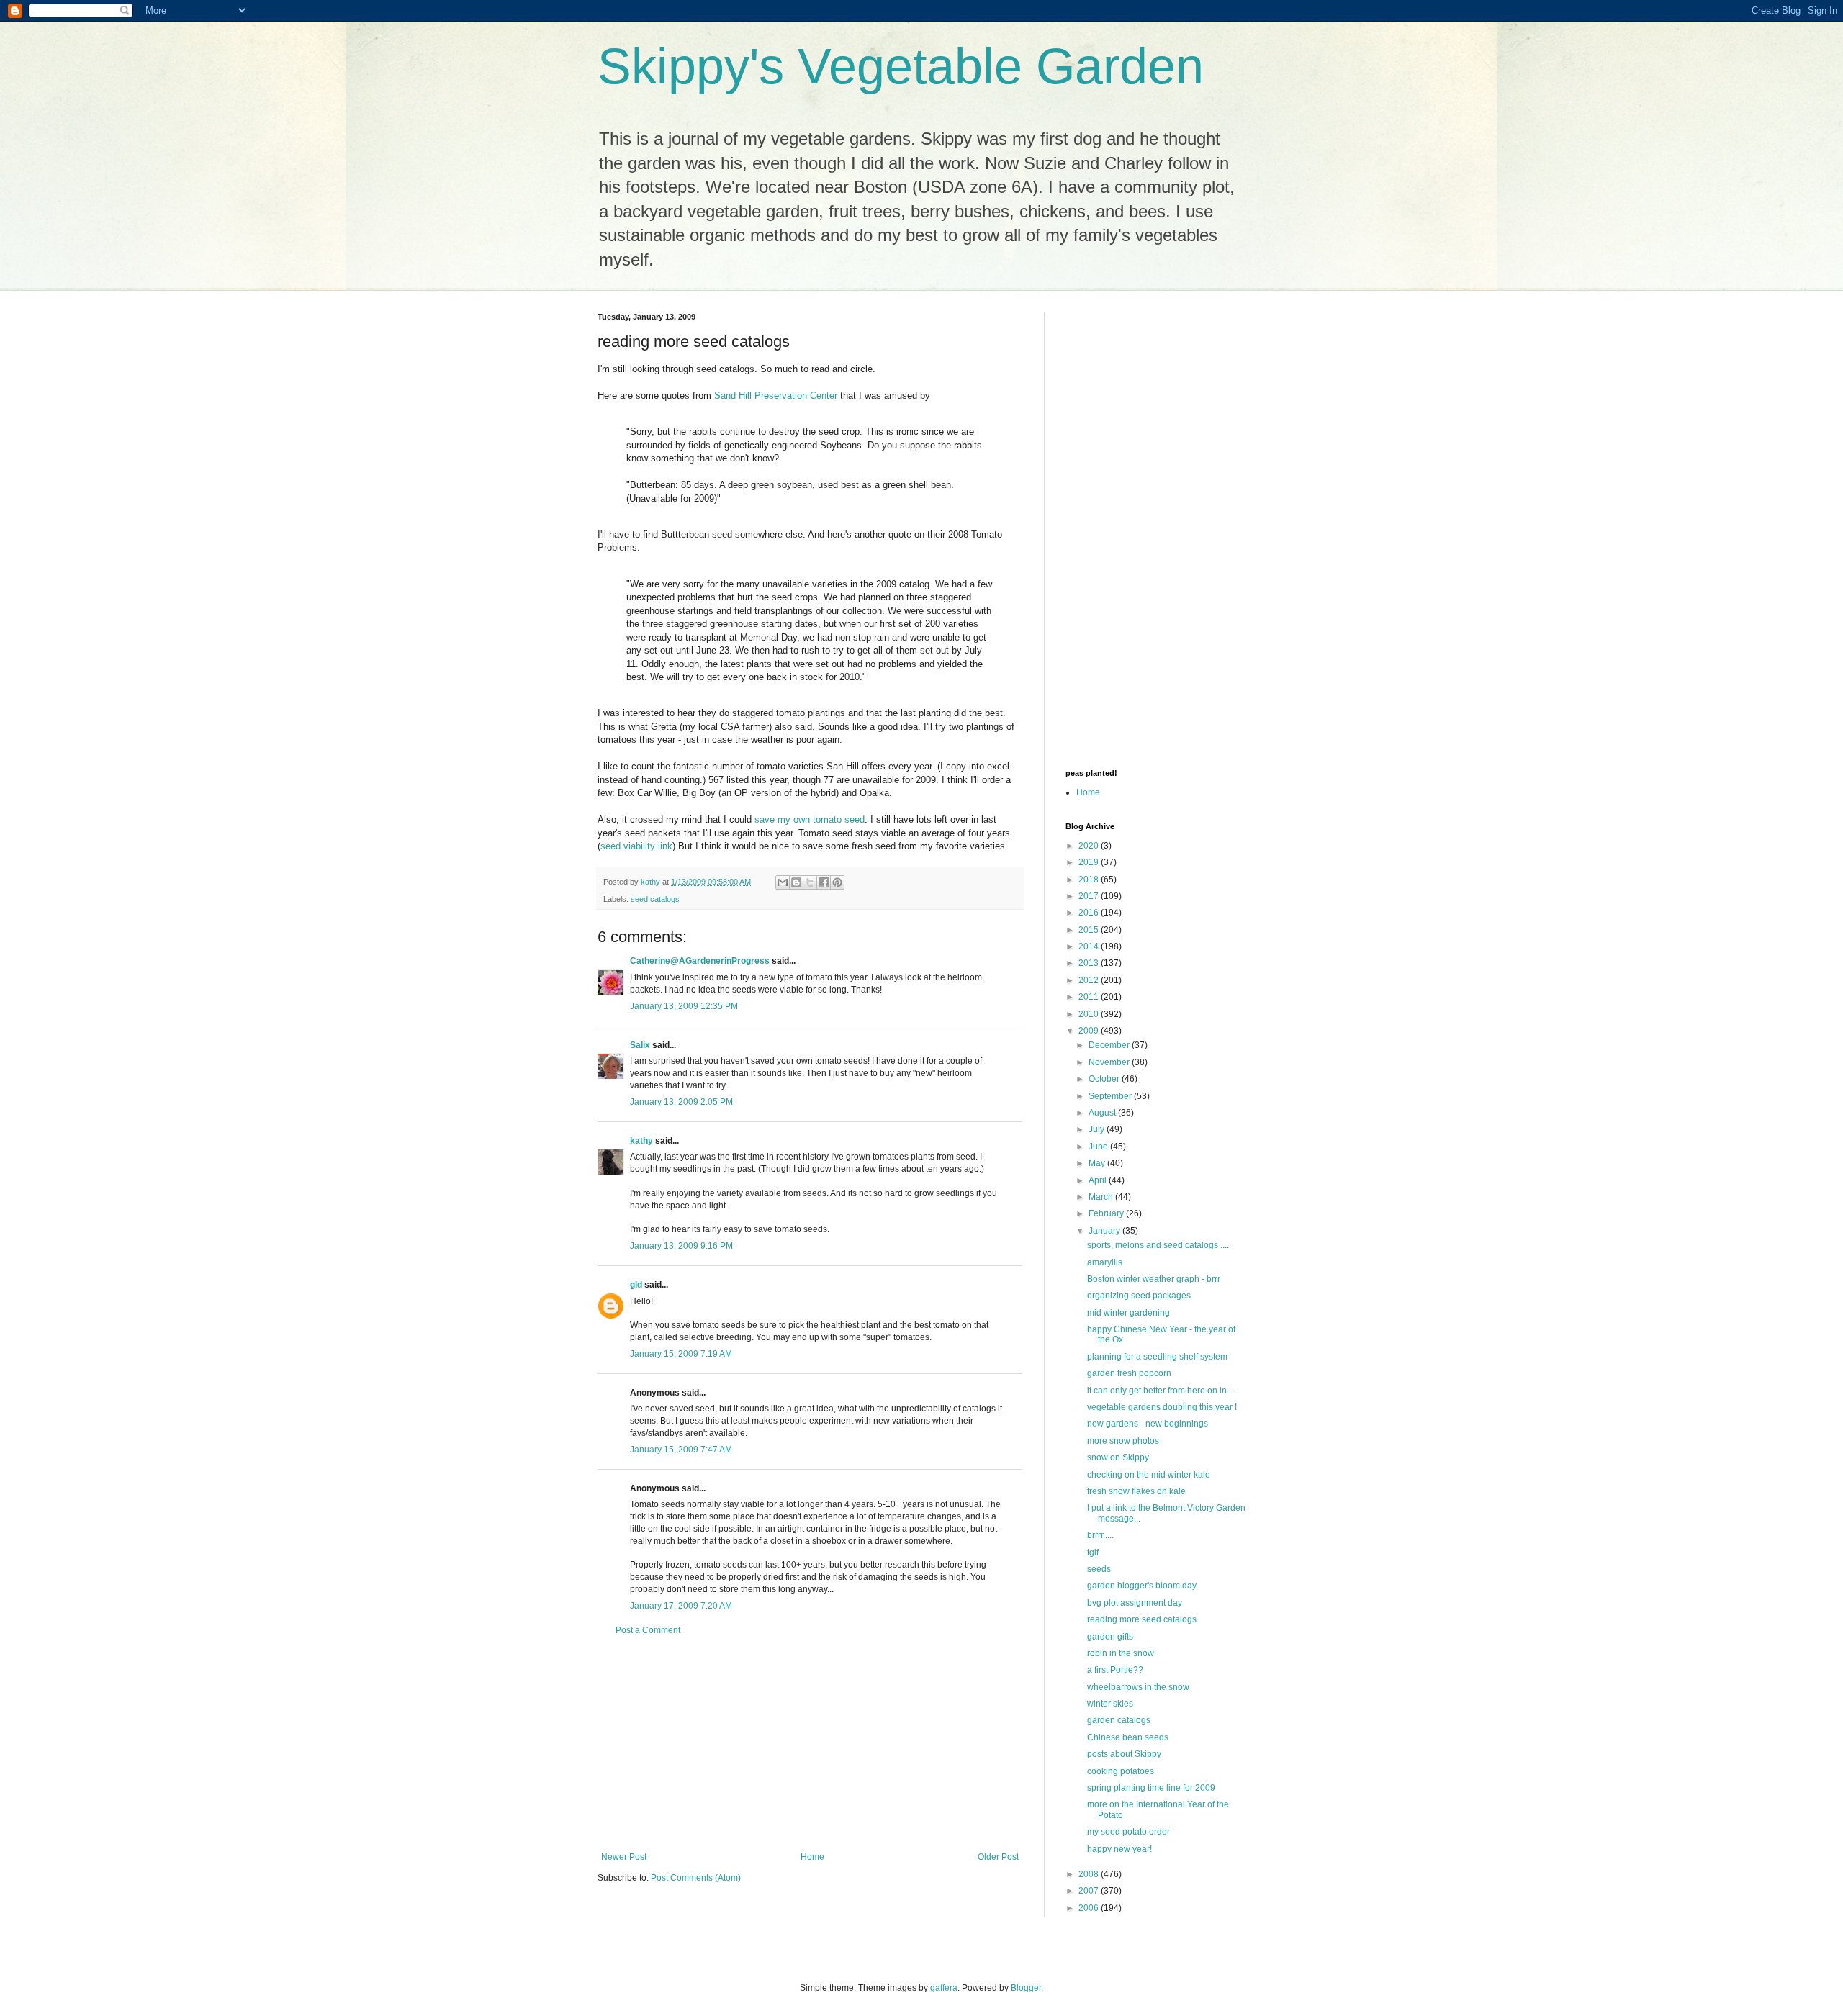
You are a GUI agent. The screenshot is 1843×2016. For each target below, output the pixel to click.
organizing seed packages (1139, 1296)
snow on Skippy (1118, 1457)
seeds (1099, 1569)
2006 (1090, 1908)
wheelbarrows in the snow (1138, 1687)
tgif (1093, 1552)
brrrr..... (1100, 1535)
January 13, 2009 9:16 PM (681, 1246)
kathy (641, 1141)
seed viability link (636, 846)
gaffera (944, 1988)
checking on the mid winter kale (1149, 1475)
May (1098, 1163)
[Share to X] (810, 882)
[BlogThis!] (796, 882)
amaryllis (1105, 1262)
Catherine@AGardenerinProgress (700, 961)
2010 (1090, 1014)
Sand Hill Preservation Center (776, 395)
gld (636, 1285)
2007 (1090, 1891)
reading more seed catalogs (1142, 1619)
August (1103, 1113)
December (1110, 1045)
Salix (640, 1045)
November (1110, 1062)
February (1107, 1213)
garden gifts (1110, 1637)
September (1111, 1096)
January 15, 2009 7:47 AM (681, 1450)
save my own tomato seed (810, 819)
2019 (1090, 862)
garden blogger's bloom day (1142, 1586)
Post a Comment (648, 1630)
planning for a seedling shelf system (1157, 1357)
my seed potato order (1128, 1832)
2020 (1090, 846)
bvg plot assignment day (1135, 1603)
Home (812, 1857)
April (1099, 1180)
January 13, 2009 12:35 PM (684, 1006)
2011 (1090, 997)
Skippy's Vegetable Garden (901, 66)
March (1102, 1197)
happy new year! (1119, 1849)
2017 (1090, 896)
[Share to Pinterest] (837, 882)
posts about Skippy (1124, 1754)
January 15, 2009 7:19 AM (681, 1354)
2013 (1090, 963)
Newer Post (624, 1857)
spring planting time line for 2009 (1151, 1788)
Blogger (1026, 1988)
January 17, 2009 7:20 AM (681, 1606)
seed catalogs (655, 899)
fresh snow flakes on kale (1136, 1491)
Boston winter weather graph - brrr (1154, 1279)
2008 (1090, 1874)
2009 (1090, 1031)
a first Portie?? (1115, 1670)
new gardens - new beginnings (1148, 1424)
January (1105, 1231)
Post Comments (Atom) (696, 1878)
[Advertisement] (810, 1744)
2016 (1090, 913)
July (1098, 1129)
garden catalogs (1119, 1720)
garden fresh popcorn (1129, 1373)
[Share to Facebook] (824, 882)
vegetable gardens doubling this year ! (1162, 1407)
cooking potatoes (1121, 1771)
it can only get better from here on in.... (1161, 1391)
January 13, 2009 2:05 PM (681, 1102)
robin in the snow (1121, 1653)
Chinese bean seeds (1128, 1737)
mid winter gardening (1128, 1313)
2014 (1090, 946)
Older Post (998, 1857)
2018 (1090, 880)
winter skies (1110, 1704)
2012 (1090, 980)
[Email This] (783, 882)
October (1105, 1079)
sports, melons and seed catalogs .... (1158, 1245)
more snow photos (1123, 1441)
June (1099, 1147)
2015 (1090, 930)
